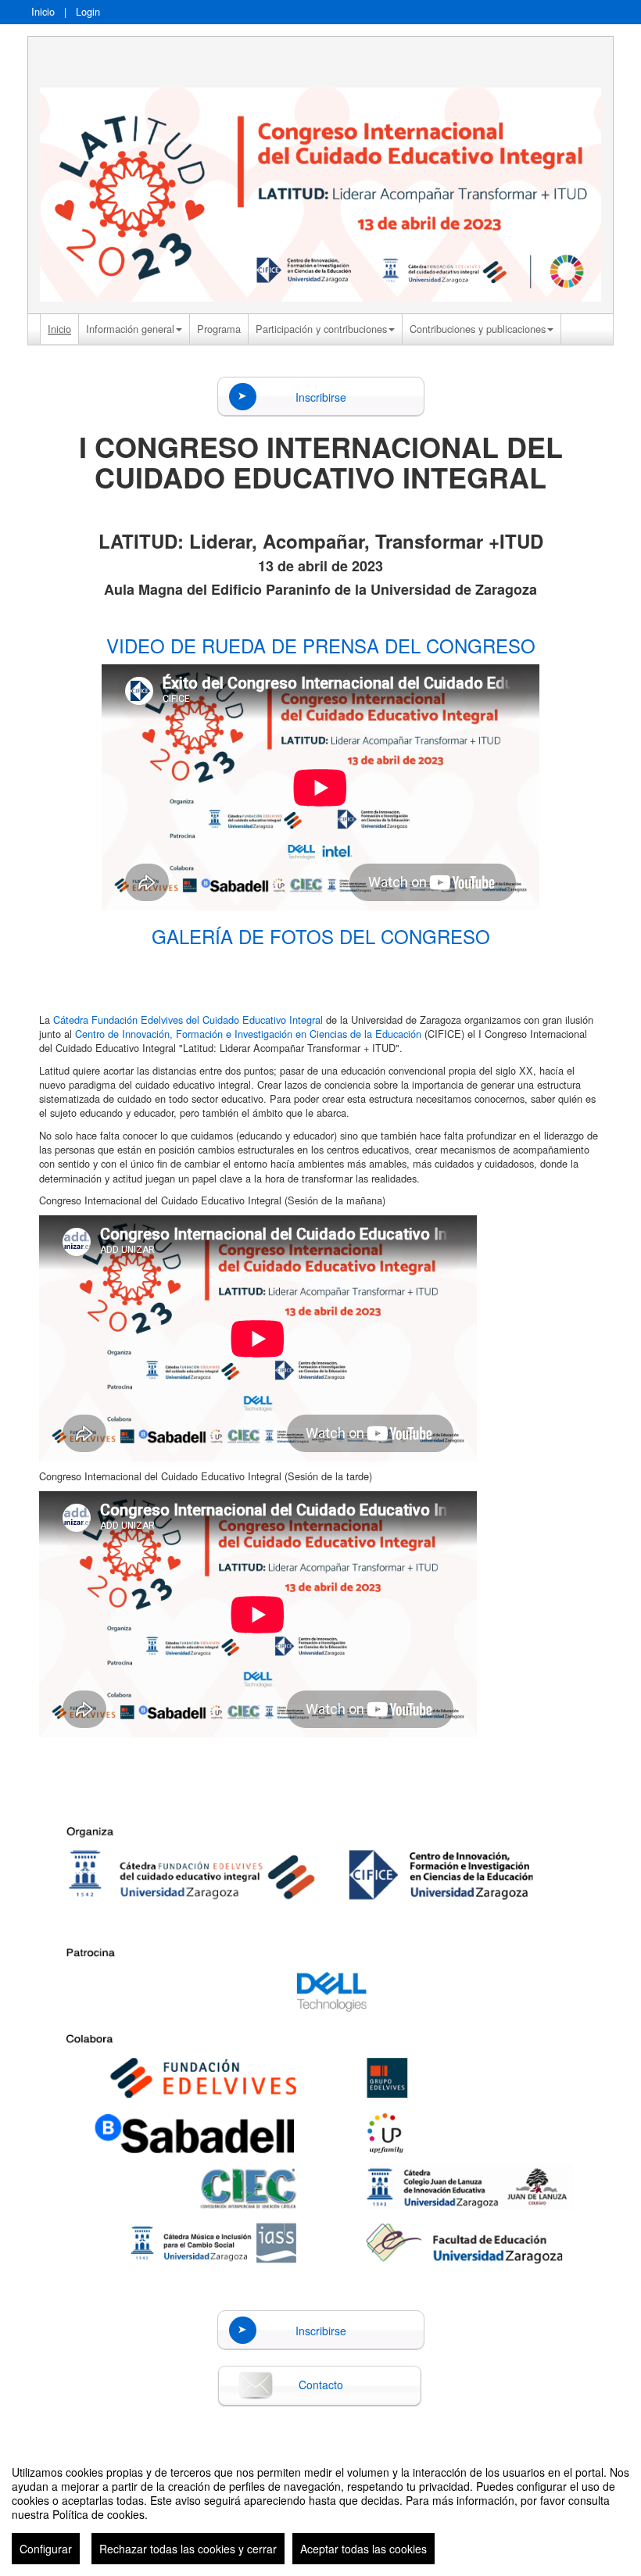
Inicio (43, 11)
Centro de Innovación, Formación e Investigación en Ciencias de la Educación (248, 1034)
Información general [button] (130, 329)
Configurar (46, 2549)
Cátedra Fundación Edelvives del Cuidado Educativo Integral (188, 1020)
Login (88, 11)
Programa (219, 329)
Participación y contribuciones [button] (321, 329)
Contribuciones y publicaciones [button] (478, 329)
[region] (320, 2509)
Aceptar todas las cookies (363, 2549)
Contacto (321, 2385)
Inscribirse (321, 397)
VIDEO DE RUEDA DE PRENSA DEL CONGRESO (321, 645)
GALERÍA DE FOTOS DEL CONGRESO (321, 936)
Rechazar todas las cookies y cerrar (188, 2549)
